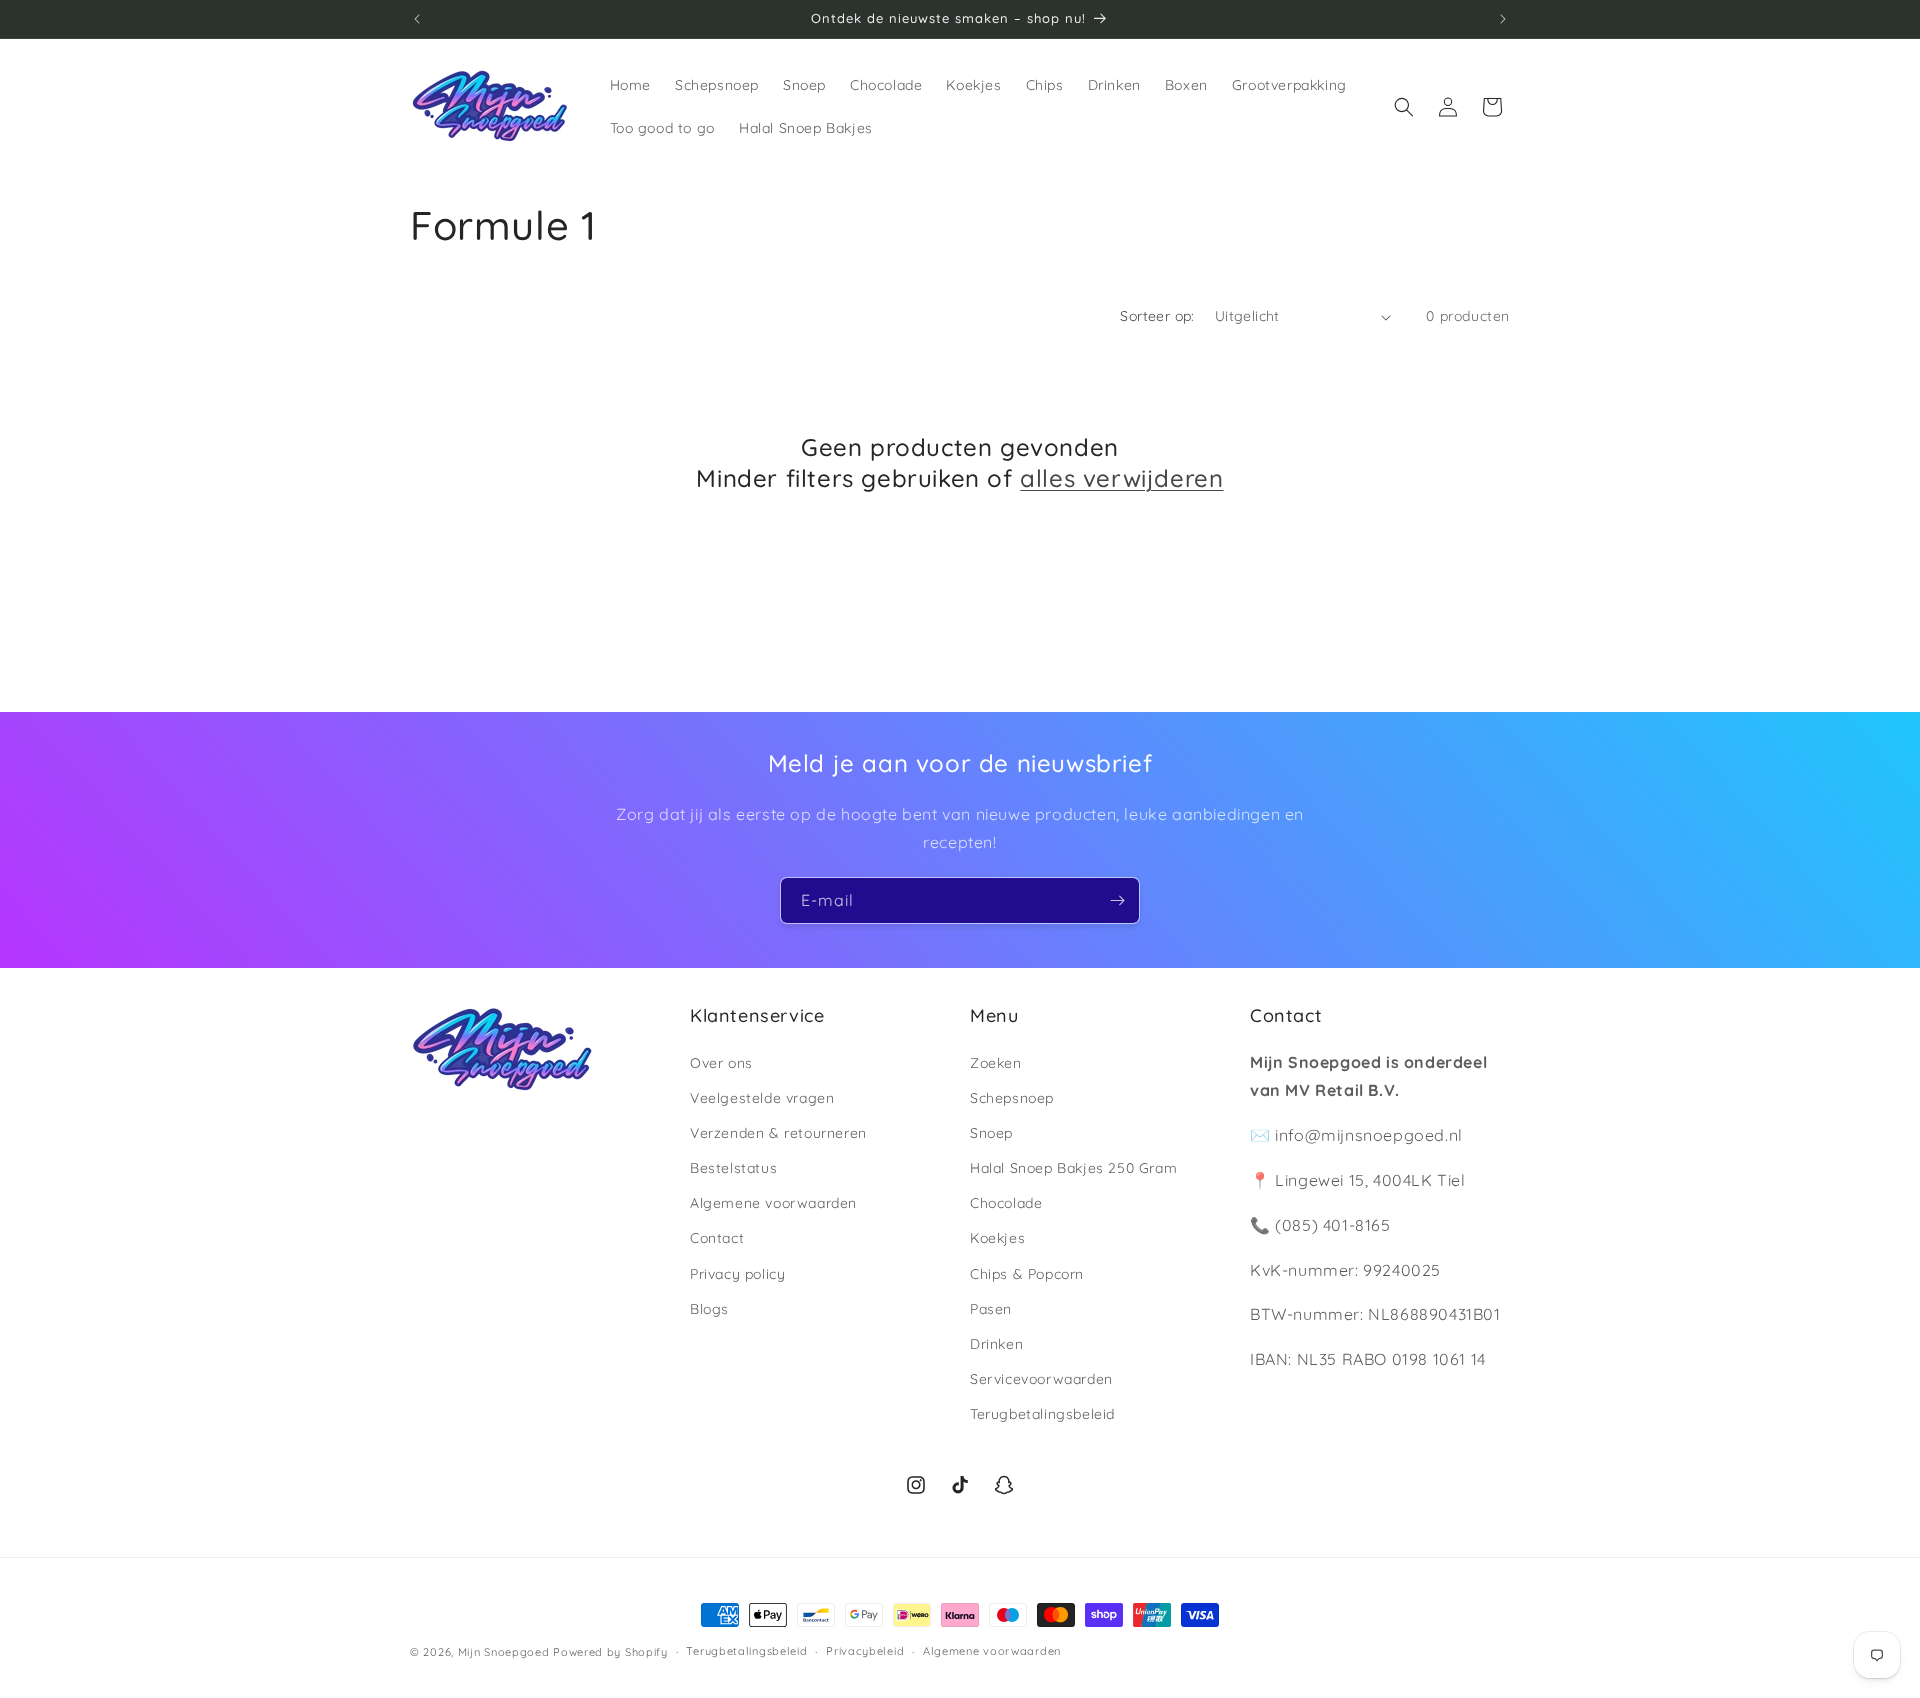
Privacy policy (737, 1274)
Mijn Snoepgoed (504, 1652)
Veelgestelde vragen (762, 1098)
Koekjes (997, 1238)
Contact (717, 1238)
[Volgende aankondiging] (1503, 19)
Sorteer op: (1157, 316)
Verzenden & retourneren (778, 1133)
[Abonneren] (1117, 900)
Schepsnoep (1012, 1098)
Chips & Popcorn (1027, 1274)
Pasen (991, 1309)
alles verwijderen (1121, 478)
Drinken (996, 1344)
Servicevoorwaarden (1041, 1379)
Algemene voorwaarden (773, 1203)
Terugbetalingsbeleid (1042, 1414)
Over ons (721, 1063)
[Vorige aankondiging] (417, 19)
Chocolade (1006, 1203)
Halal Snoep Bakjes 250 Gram (1073, 1168)
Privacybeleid (865, 1651)
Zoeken (996, 1063)
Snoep (991, 1133)
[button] (1404, 107)
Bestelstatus (733, 1168)
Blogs (709, 1309)
